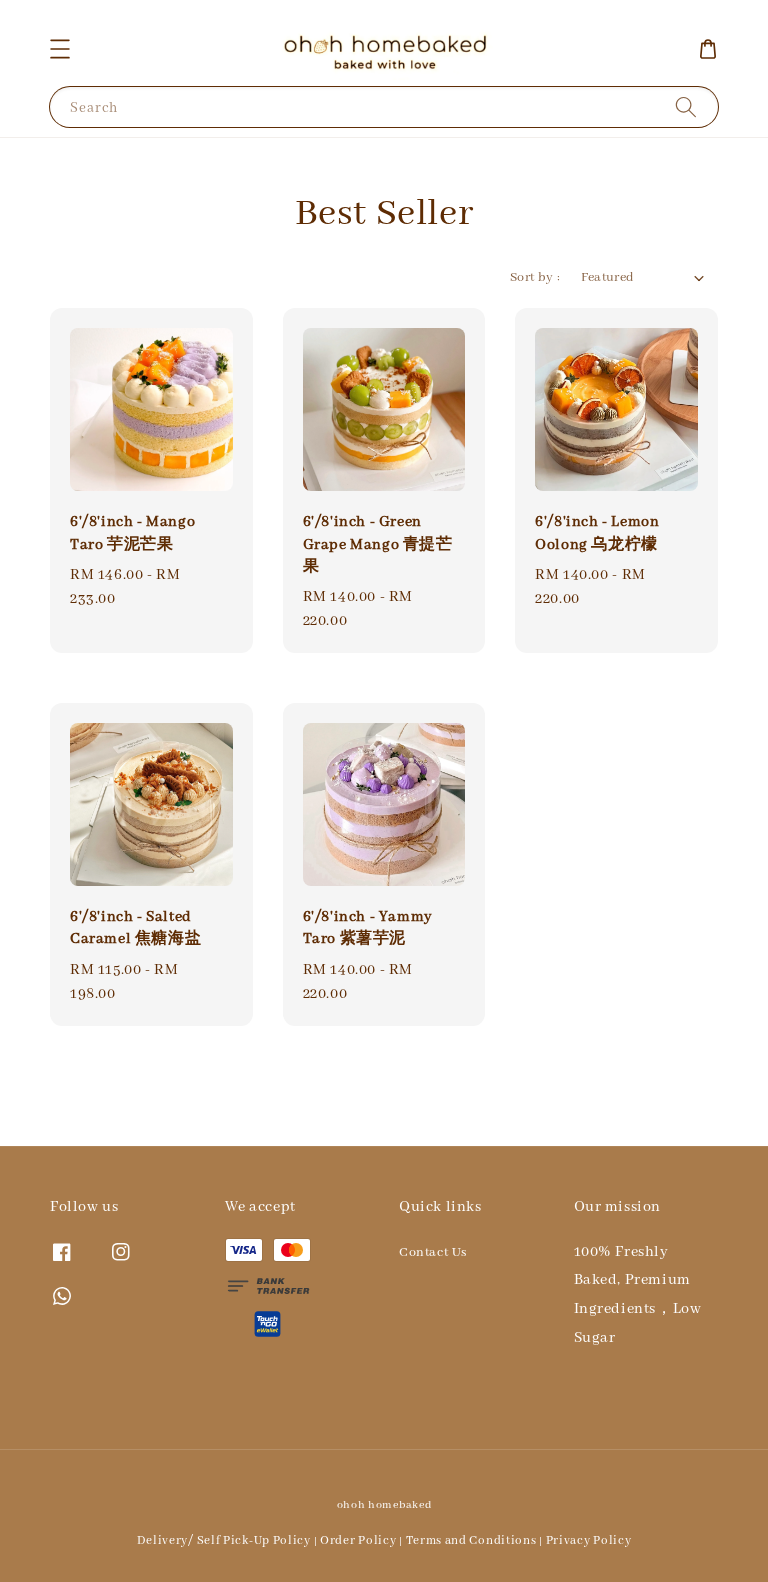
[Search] (686, 106)
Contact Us (433, 1252)
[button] (60, 49)
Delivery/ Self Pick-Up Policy (224, 1540)
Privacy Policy (589, 1540)
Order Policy (358, 1540)
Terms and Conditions (471, 1540)
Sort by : (535, 277)
